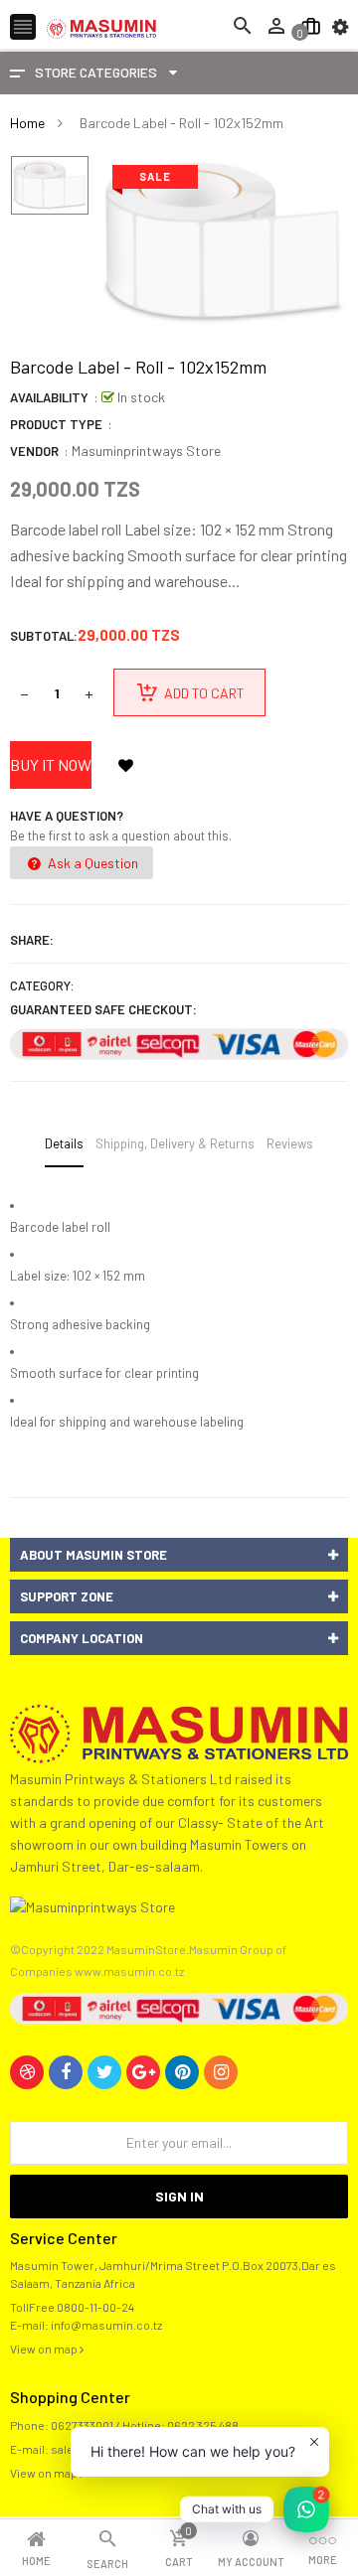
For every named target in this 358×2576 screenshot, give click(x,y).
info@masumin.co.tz (106, 2325)
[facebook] (66, 2072)
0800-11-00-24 (95, 2307)
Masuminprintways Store (146, 451)
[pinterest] (182, 2072)
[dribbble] (27, 2072)
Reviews (290, 1143)
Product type (56, 424)
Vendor (34, 451)
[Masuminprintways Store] (179, 1731)
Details (64, 1143)
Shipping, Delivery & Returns (175, 1143)
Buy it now (51, 764)
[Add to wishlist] (125, 765)
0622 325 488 (203, 2425)
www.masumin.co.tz (129, 1971)
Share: (32, 940)
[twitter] (104, 2072)
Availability (49, 397)
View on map (45, 2349)
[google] (143, 2072)
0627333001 (82, 2425)
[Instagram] (221, 2072)
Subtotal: (44, 636)
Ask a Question (91, 863)
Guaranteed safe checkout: (103, 1009)
